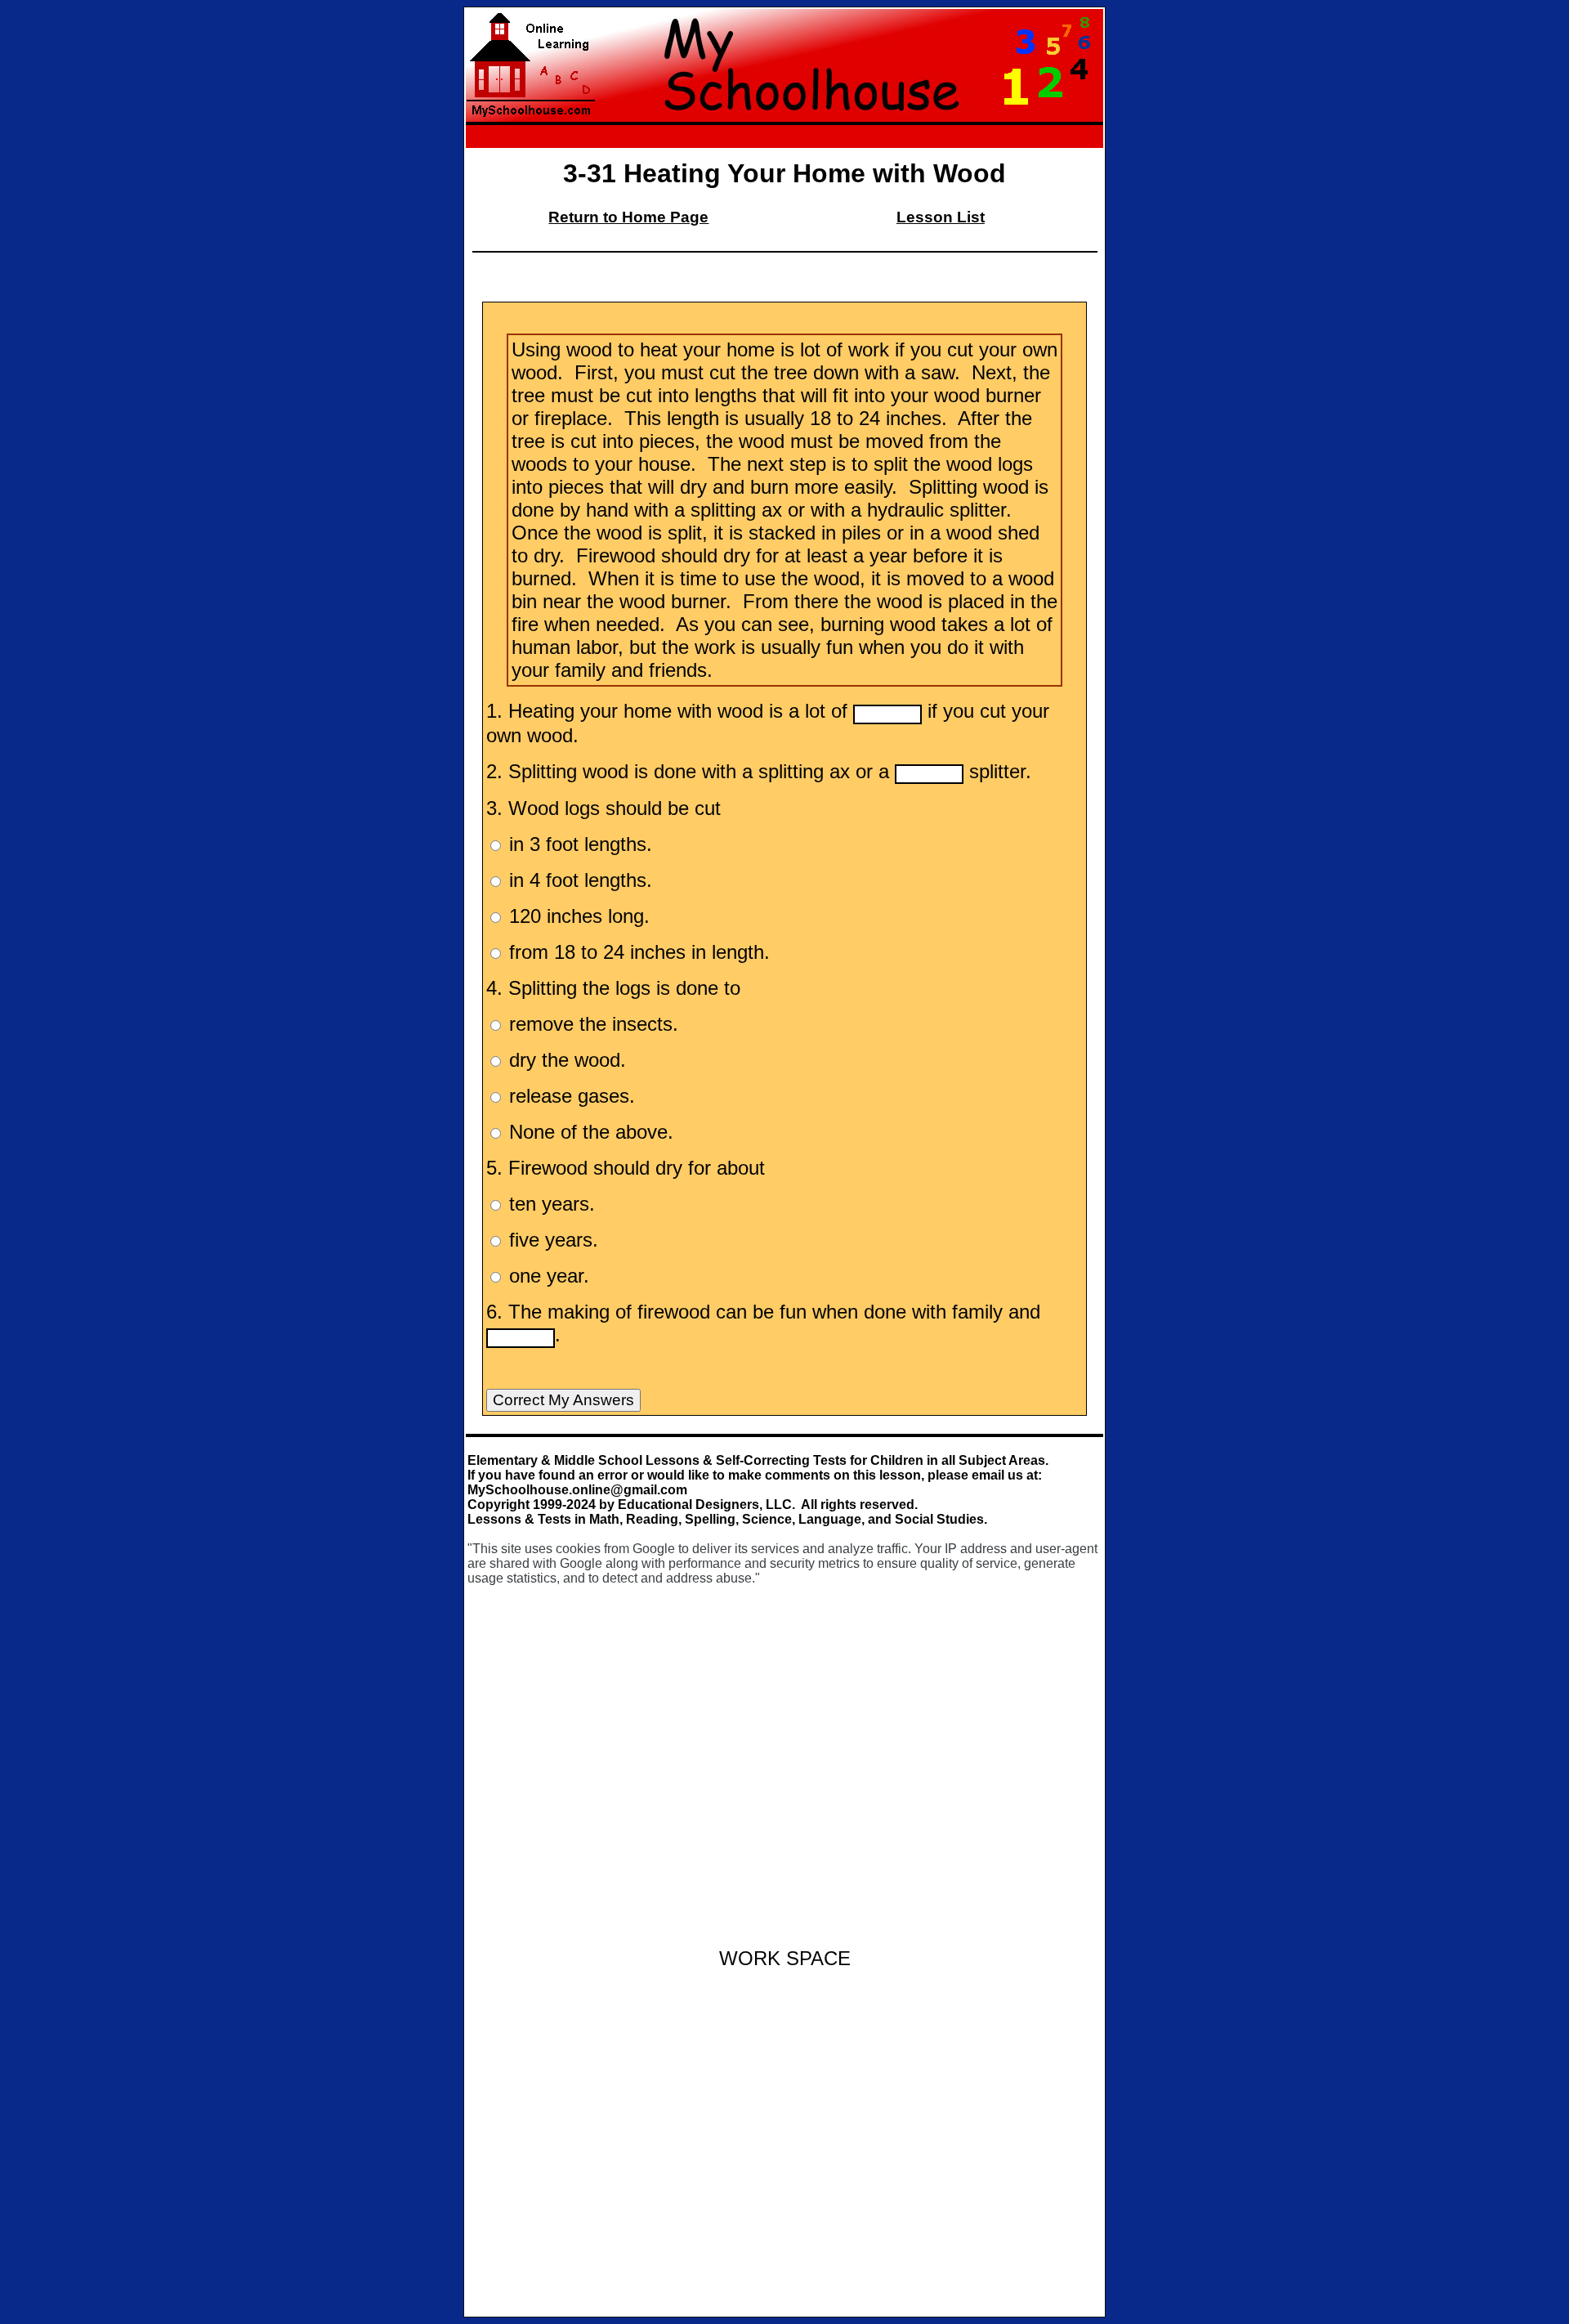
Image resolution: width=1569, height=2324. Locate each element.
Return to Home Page (628, 217)
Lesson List (941, 217)
